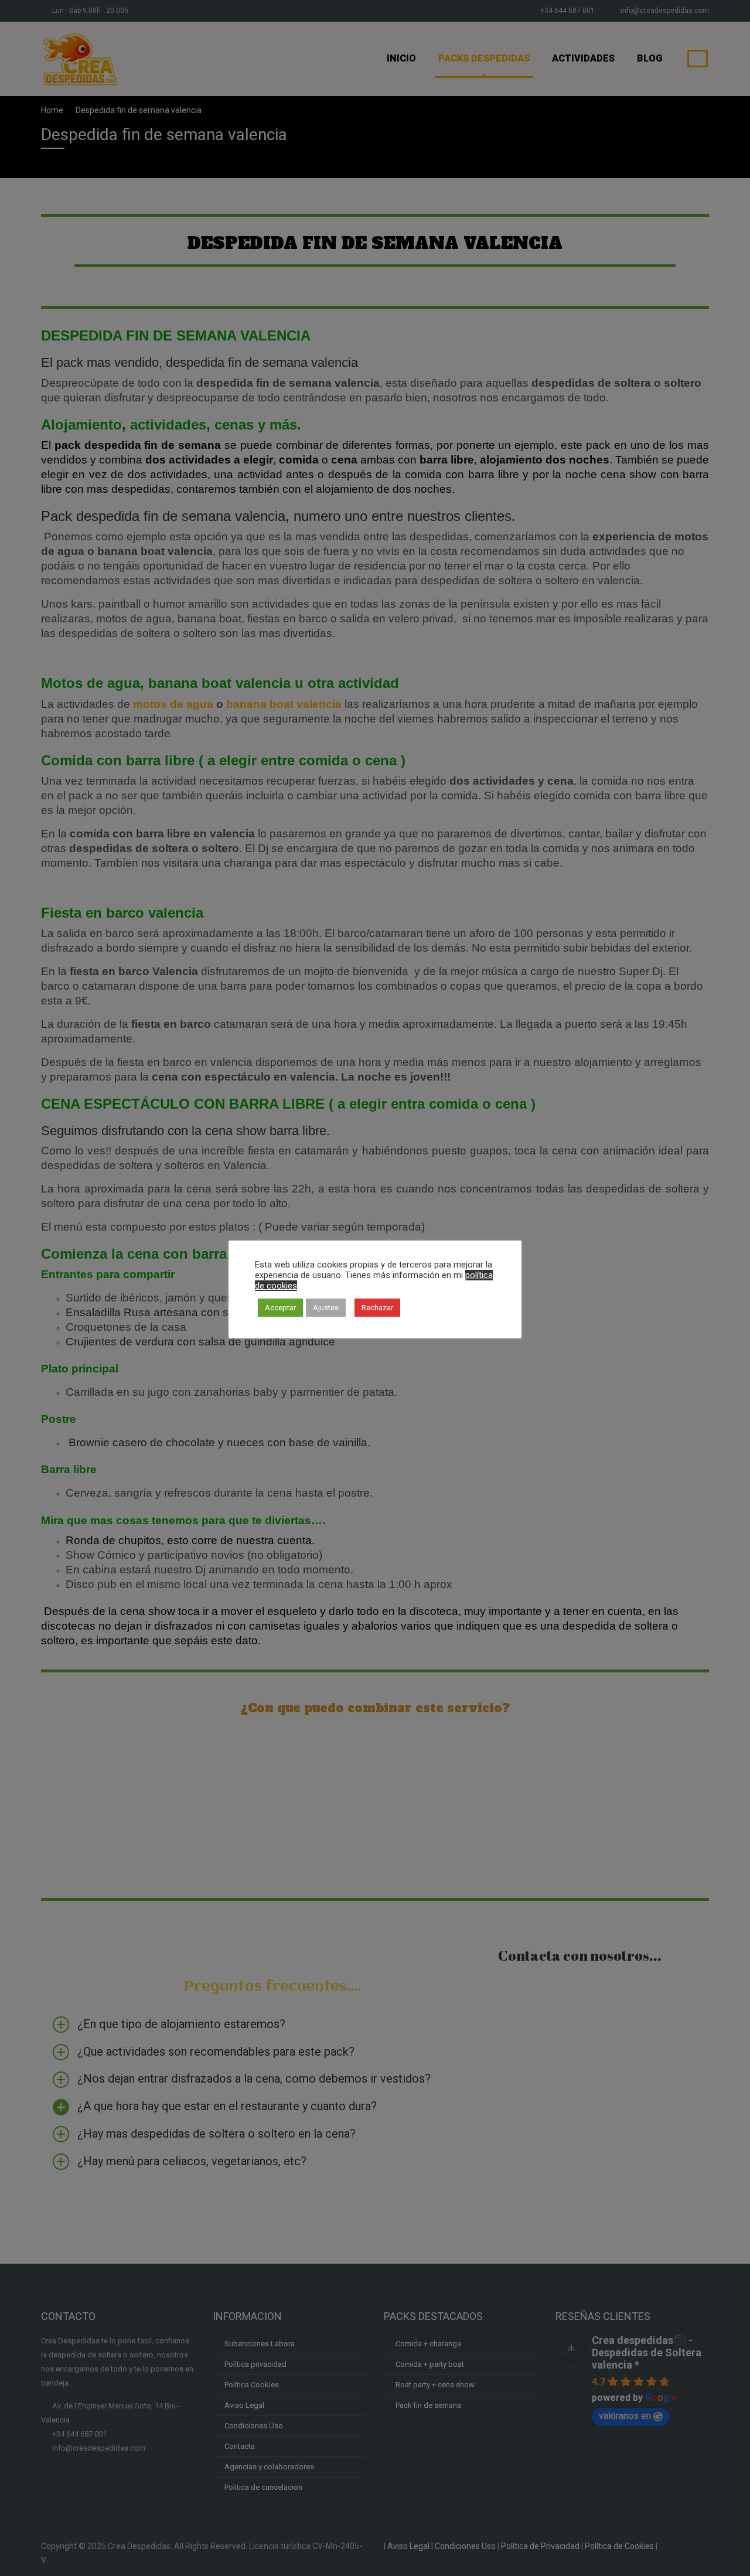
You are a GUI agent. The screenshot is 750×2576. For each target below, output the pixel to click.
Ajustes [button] (326, 1308)
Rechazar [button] (377, 1308)
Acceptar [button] (280, 1308)
